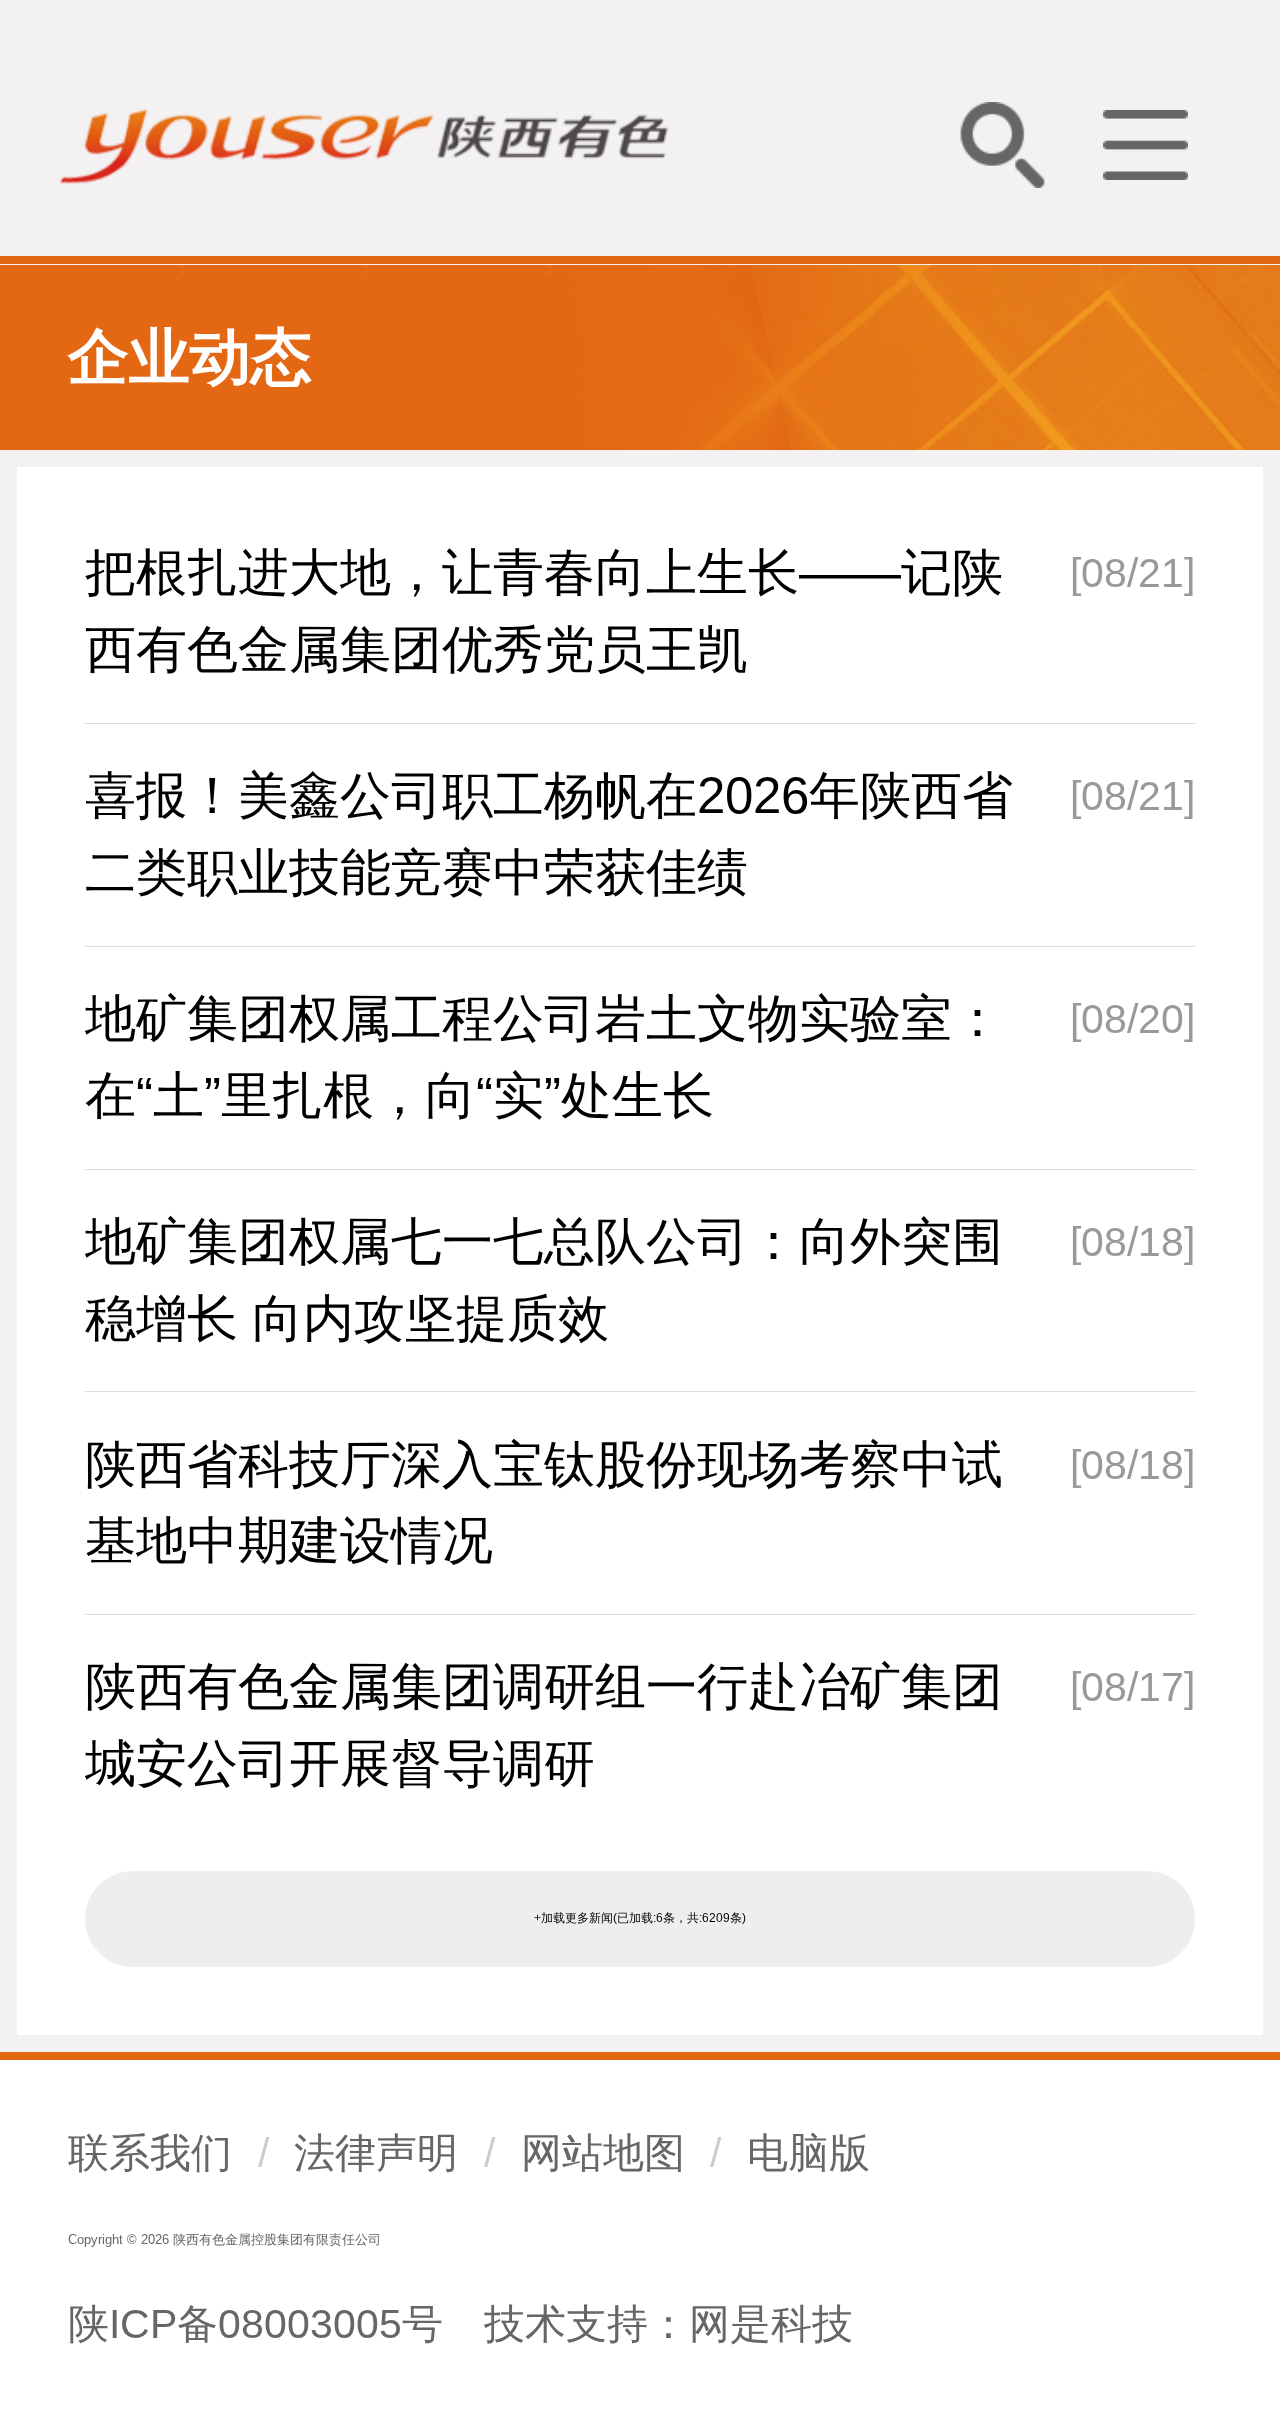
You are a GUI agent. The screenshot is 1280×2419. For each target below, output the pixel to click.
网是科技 (771, 2324)
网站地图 (603, 2153)
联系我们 (150, 2153)
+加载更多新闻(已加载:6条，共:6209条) (640, 1918)
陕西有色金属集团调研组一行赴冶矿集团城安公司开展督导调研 (544, 1725)
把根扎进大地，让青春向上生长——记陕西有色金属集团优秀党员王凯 (544, 611)
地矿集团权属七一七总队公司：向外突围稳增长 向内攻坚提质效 (544, 1280)
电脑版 (808, 2153)
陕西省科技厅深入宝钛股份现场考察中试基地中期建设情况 (544, 1503)
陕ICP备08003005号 (255, 2324)
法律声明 (376, 2153)
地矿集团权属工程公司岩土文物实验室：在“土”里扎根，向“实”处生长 (544, 1057)
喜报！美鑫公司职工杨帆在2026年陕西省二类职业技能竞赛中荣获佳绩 (549, 834)
